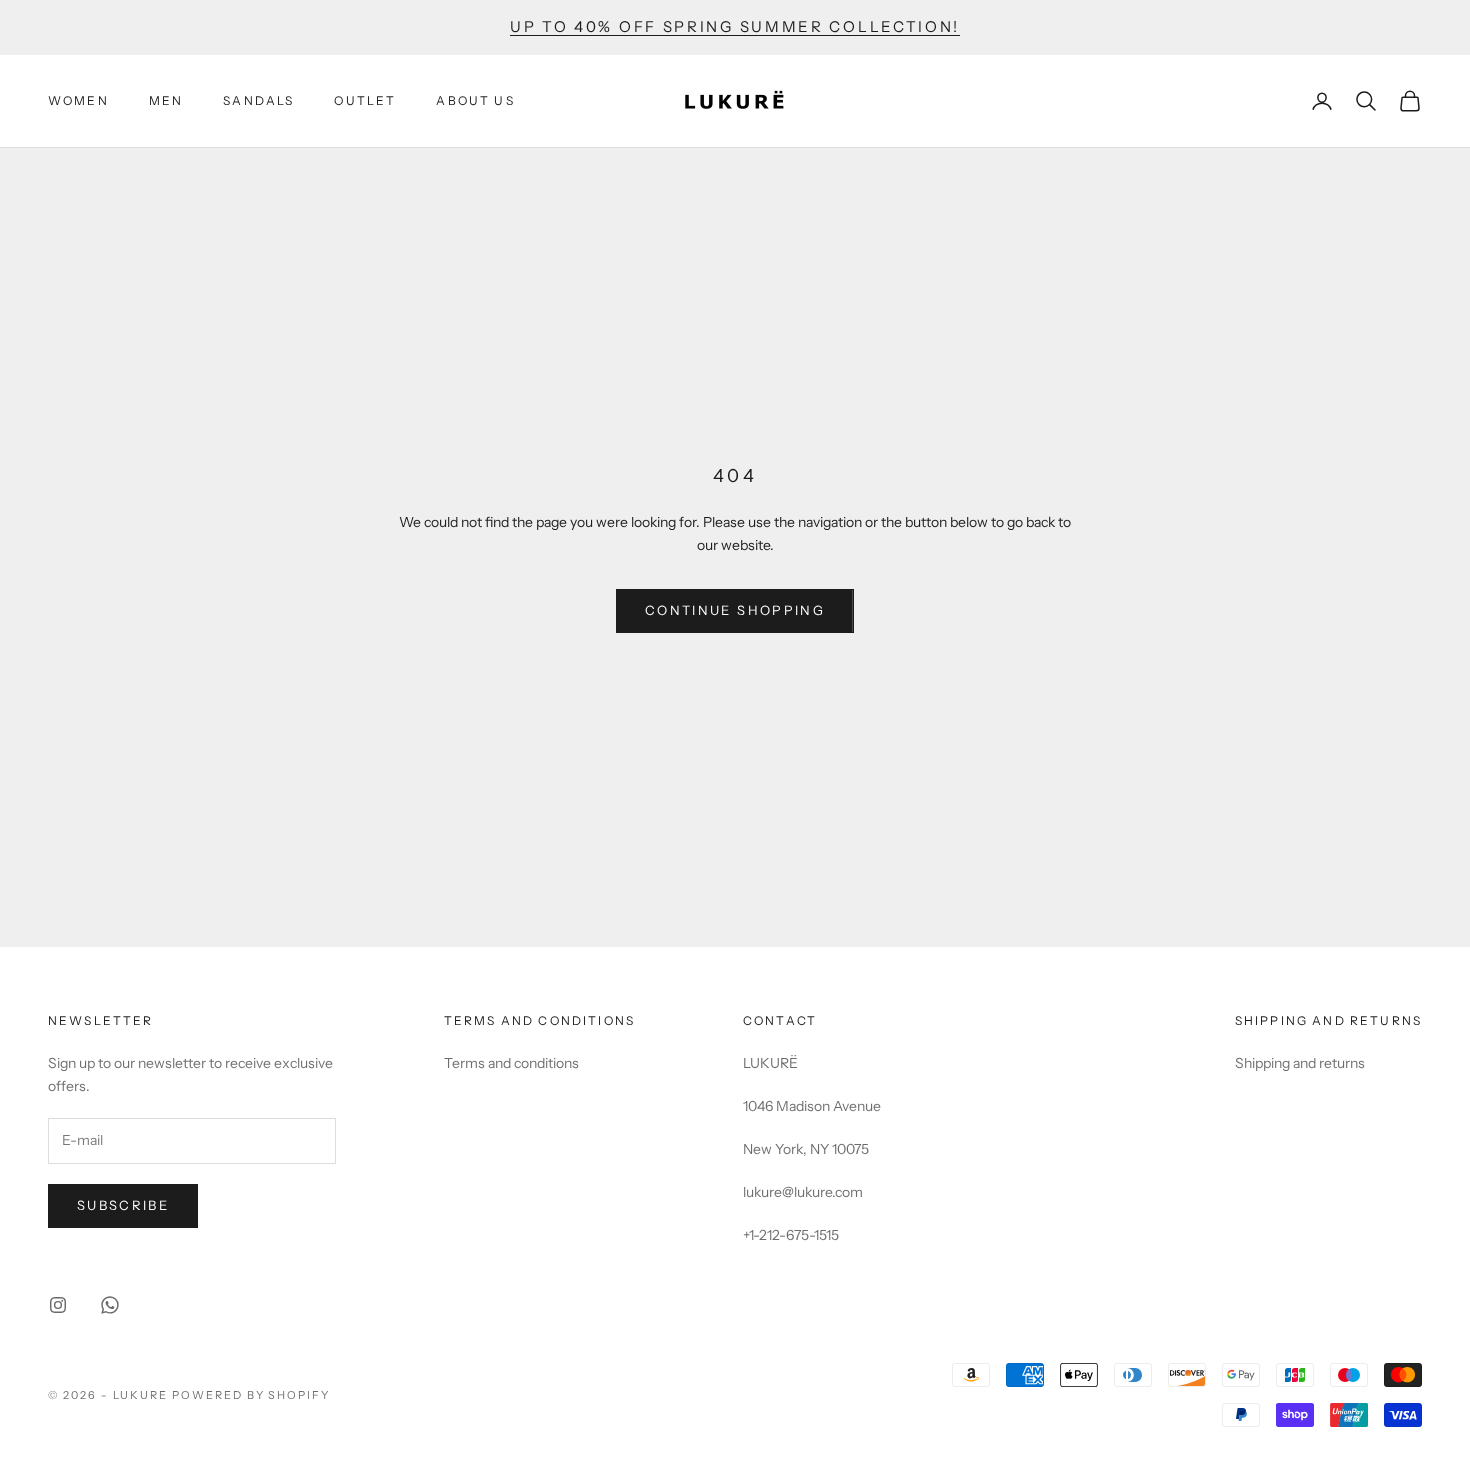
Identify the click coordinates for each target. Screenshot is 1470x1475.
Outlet (365, 100)
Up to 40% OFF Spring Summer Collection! (735, 26)
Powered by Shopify (251, 1395)
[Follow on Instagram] (58, 1305)
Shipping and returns (1300, 1063)
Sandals (258, 100)
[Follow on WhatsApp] (110, 1305)
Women (78, 100)
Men (166, 100)
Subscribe (123, 1205)
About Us (475, 100)
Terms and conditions (511, 1063)
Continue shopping (735, 610)
